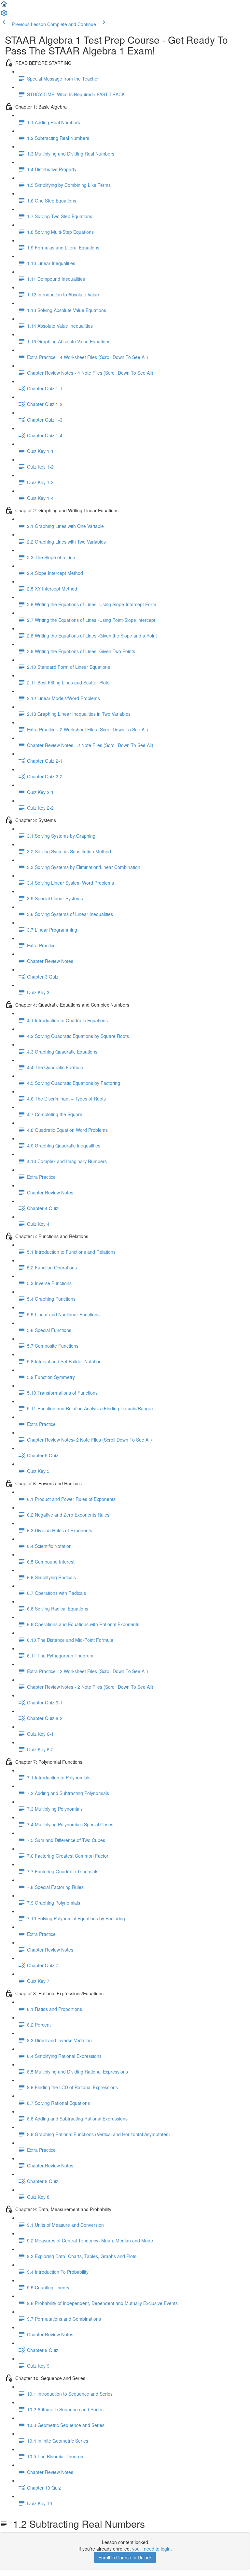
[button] (4, 6)
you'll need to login (151, 2549)
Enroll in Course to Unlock (125, 2557)
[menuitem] (4, 15)
